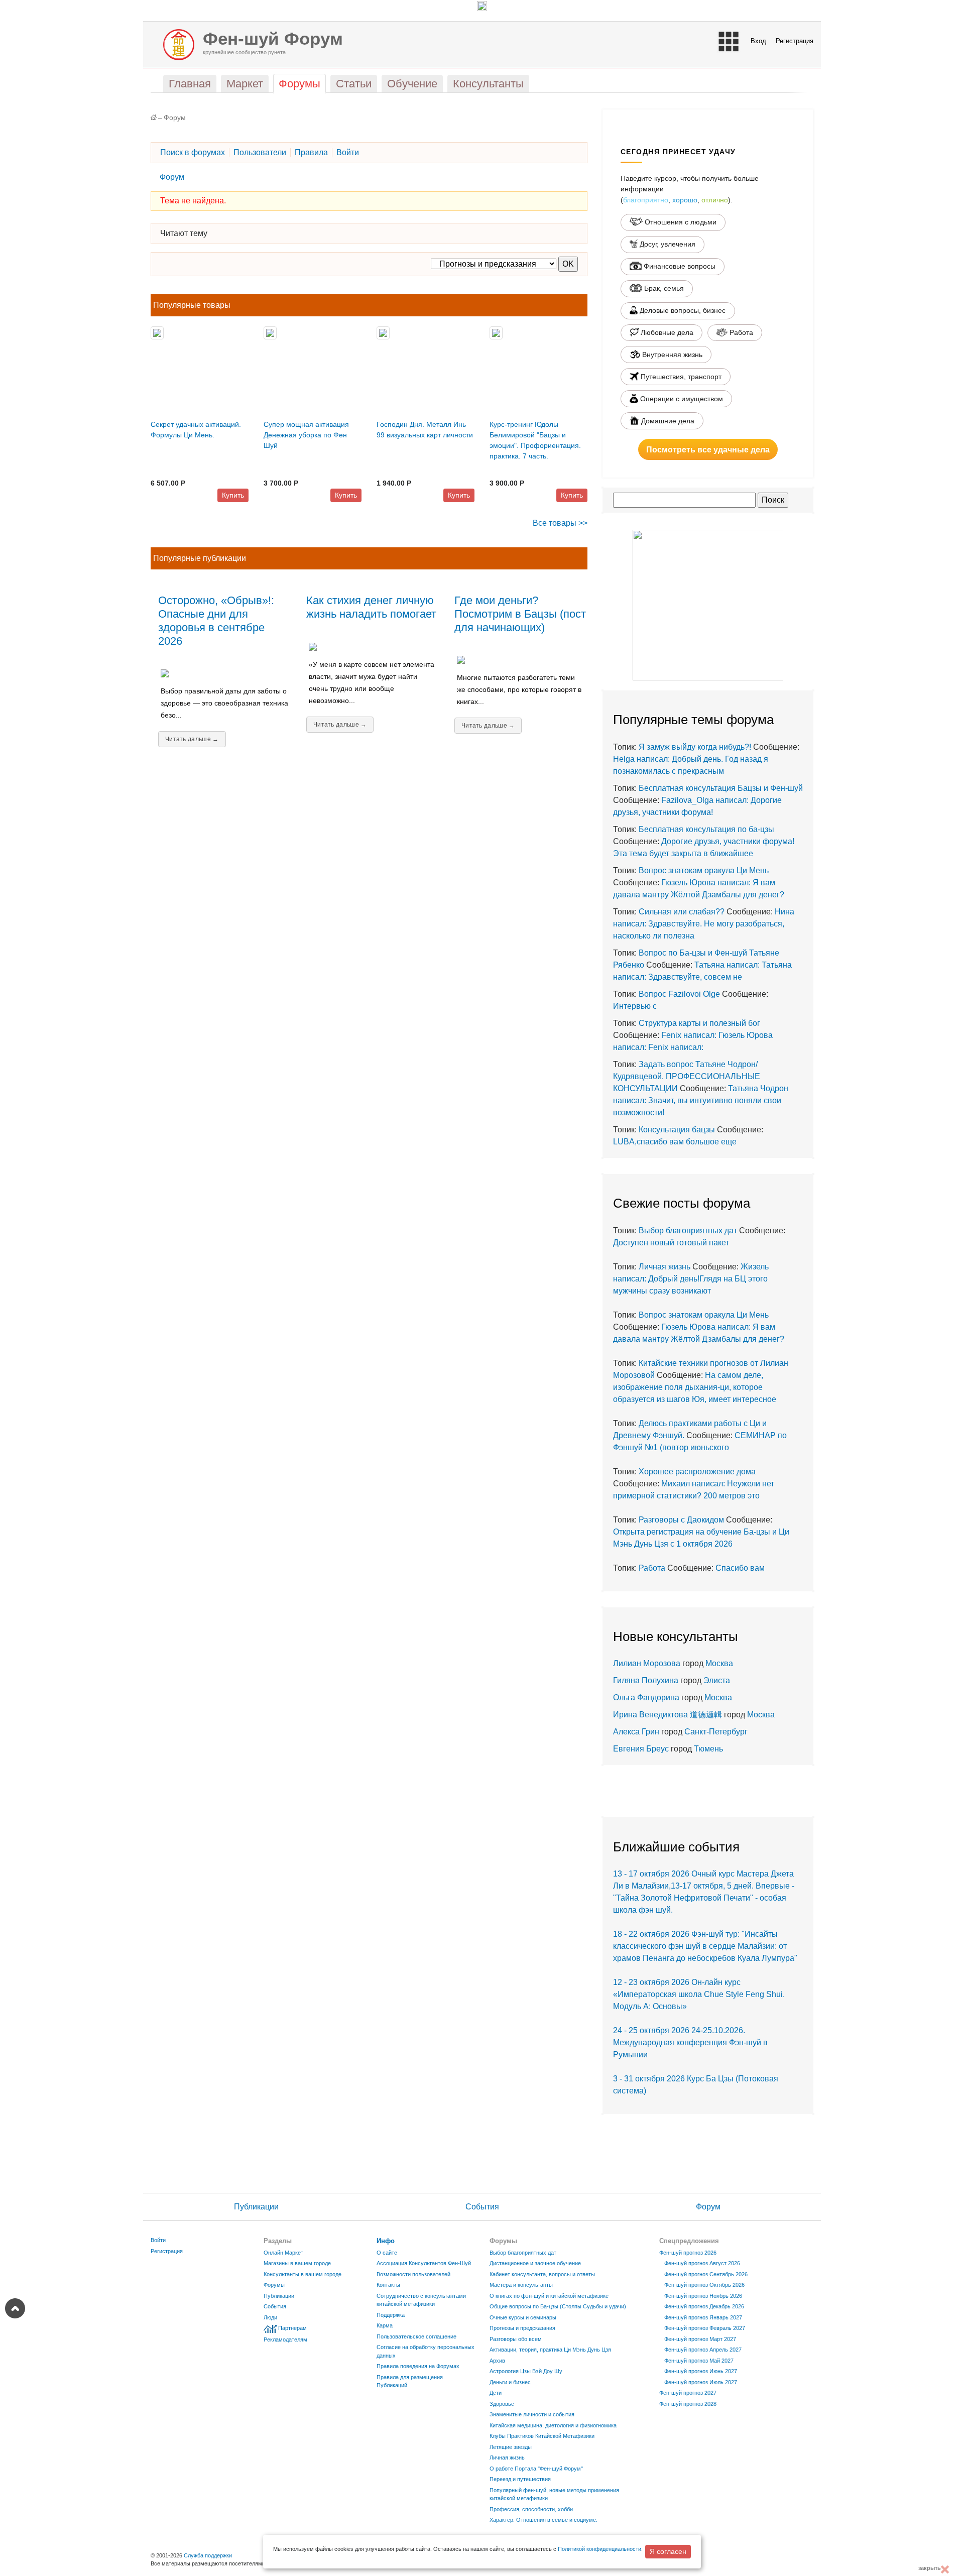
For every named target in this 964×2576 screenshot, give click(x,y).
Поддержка (391, 2315)
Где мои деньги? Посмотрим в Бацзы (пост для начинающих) (520, 614)
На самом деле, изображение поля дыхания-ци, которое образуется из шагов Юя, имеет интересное (695, 1387)
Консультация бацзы (677, 1130)
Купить (233, 495)
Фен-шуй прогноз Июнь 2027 (701, 2371)
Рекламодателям (285, 2339)
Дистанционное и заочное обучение (535, 2263)
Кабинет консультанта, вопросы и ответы (542, 2274)
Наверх (15, 2308)
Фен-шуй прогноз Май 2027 (699, 2361)
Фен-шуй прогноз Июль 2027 (701, 2382)
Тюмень (708, 1749)
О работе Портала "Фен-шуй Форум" (536, 2469)
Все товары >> (560, 523)
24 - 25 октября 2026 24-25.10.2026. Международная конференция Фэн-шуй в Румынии (690, 2042)
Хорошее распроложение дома (697, 1472)
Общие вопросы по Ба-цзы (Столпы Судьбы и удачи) (558, 2306)
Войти (158, 2240)
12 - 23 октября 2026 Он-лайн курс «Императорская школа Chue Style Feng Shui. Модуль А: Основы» (699, 1994)
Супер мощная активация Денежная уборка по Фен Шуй (306, 435)
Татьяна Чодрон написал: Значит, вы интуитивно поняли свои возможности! (701, 1100)
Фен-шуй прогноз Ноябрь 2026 (703, 2296)
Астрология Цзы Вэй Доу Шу (526, 2371)
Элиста (717, 1680)
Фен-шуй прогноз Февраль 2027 (705, 2328)
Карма (385, 2325)
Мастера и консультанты (521, 2285)
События (482, 2207)
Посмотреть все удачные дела (708, 449)
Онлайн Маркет (283, 2253)
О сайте (387, 2253)
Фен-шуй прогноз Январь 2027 (703, 2317)
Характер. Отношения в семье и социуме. (544, 2520)
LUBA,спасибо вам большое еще (675, 1142)
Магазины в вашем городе (297, 2263)
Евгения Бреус (641, 1749)
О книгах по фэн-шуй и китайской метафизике (549, 2296)
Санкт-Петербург (716, 1732)
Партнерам (292, 2328)
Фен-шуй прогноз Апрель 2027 (703, 2350)
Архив (497, 2361)
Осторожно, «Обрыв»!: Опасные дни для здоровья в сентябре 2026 (216, 621)
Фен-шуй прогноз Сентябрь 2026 (706, 2274)
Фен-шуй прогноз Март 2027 (700, 2339)
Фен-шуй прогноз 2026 (688, 2253)
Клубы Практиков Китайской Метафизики (542, 2436)
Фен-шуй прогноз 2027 (688, 2393)
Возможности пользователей (413, 2274)
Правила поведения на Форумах (418, 2366)
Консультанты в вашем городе (303, 2274)
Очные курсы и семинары (523, 2317)
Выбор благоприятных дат (688, 1231)
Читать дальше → (192, 739)
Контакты (388, 2285)
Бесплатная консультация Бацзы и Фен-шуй (721, 788)
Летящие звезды (511, 2447)
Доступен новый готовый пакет (671, 1243)
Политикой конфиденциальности (599, 2549)
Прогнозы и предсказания (522, 2328)
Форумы (274, 2285)
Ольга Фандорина (646, 1697)
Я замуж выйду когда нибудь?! (695, 747)
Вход (758, 41)
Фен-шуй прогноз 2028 (688, 2404)
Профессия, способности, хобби (531, 2509)
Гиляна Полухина (646, 1680)
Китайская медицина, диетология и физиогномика (553, 2425)
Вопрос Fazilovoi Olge (679, 994)
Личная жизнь (665, 1267)
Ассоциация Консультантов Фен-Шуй (424, 2263)
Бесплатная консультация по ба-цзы (706, 829)
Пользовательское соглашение (416, 2336)
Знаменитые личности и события (532, 2414)
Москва (719, 1663)
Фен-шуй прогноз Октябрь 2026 (704, 2285)
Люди (270, 2317)
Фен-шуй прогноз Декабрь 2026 (704, 2306)
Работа (652, 1568)
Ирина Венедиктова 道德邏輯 (668, 1715)
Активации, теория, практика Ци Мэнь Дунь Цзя (550, 2350)
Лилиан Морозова (647, 1663)
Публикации (256, 2207)
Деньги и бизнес (510, 2382)
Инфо (386, 2241)
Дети (496, 2393)
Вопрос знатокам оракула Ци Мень (704, 870)
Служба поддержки (208, 2555)
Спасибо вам (740, 1568)
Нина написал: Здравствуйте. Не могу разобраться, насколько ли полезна (704, 924)
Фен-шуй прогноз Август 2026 (702, 2263)
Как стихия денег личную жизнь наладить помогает (371, 607)
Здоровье (502, 2404)
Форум (175, 118)
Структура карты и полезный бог (699, 1023)
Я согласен (668, 2551)
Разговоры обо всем (516, 2339)
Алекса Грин (636, 1732)
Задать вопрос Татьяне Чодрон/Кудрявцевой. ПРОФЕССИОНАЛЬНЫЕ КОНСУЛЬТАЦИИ (687, 1076)
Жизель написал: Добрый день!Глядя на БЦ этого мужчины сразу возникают (691, 1279)
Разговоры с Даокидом (681, 1520)
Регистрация (795, 41)
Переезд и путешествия (520, 2479)
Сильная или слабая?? (682, 912)
